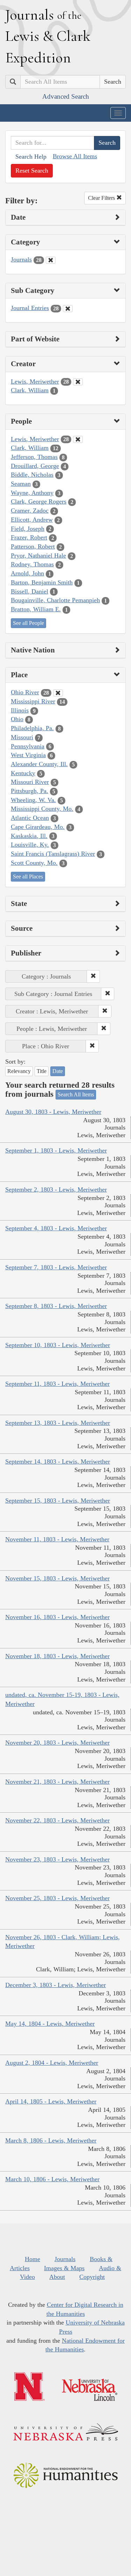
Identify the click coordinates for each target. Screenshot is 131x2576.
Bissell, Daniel (30, 591)
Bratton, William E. (36, 609)
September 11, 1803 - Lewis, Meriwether (57, 1384)
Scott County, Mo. (34, 863)
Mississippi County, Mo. (42, 809)
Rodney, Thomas (32, 564)
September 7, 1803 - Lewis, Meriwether (56, 1267)
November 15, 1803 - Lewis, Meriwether (57, 1578)
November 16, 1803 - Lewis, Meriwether (57, 1617)
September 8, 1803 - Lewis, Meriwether (56, 1306)
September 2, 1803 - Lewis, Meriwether (56, 1189)
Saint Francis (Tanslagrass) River (53, 854)
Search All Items (76, 1094)
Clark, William (30, 390)
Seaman (21, 484)
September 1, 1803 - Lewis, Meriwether (56, 1150)
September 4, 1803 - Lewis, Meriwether (56, 1228)
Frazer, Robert (29, 537)
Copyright (92, 2277)
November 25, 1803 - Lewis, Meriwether (57, 1898)
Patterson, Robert (33, 546)
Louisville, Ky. (30, 845)
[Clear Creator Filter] (78, 382)
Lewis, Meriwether (35, 382)
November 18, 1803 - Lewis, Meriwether (57, 1656)
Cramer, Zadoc (30, 511)
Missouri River (30, 782)
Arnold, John (27, 573)
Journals (21, 259)
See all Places (28, 877)
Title (42, 1071)
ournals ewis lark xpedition (48, 36)
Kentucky (23, 773)
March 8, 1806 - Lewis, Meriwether (51, 2140)
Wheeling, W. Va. (33, 800)
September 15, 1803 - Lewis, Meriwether (58, 1501)
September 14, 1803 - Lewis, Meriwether (58, 1461)
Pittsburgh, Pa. (30, 791)
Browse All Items (75, 156)
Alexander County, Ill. (39, 764)
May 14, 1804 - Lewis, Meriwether (50, 2024)
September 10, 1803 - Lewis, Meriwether (58, 1345)
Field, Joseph (28, 529)
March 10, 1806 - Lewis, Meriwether (52, 2179)
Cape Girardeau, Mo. (38, 827)
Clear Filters (102, 198)
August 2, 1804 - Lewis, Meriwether (52, 2063)
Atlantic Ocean (30, 818)
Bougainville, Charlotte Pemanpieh (55, 600)
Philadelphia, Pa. (32, 728)
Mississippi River (33, 701)
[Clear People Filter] (78, 439)
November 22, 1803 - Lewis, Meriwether (57, 1820)
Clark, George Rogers (39, 501)
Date (58, 1071)
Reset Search (32, 171)
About (57, 2277)
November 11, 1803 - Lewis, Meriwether (57, 1539)
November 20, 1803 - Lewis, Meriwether (57, 1743)
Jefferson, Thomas (34, 457)
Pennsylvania (28, 746)
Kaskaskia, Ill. (29, 836)
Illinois (20, 710)
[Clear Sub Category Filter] (68, 309)
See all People (28, 623)
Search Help (31, 157)
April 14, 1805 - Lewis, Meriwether (51, 2101)
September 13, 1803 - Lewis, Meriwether (58, 1423)
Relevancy (19, 1071)
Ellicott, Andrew (32, 520)
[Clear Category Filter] (51, 260)
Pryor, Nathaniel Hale (38, 556)
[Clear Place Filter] (58, 693)
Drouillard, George (35, 466)
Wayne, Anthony (32, 493)
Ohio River (25, 692)
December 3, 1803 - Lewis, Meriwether (56, 1985)
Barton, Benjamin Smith (42, 582)
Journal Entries (30, 308)
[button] (93, 976)
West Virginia (28, 755)
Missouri (22, 737)
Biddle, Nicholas (32, 475)
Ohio (17, 719)
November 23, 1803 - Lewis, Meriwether (57, 1859)
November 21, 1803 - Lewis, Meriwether (57, 1782)
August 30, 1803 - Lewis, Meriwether (53, 1112)
